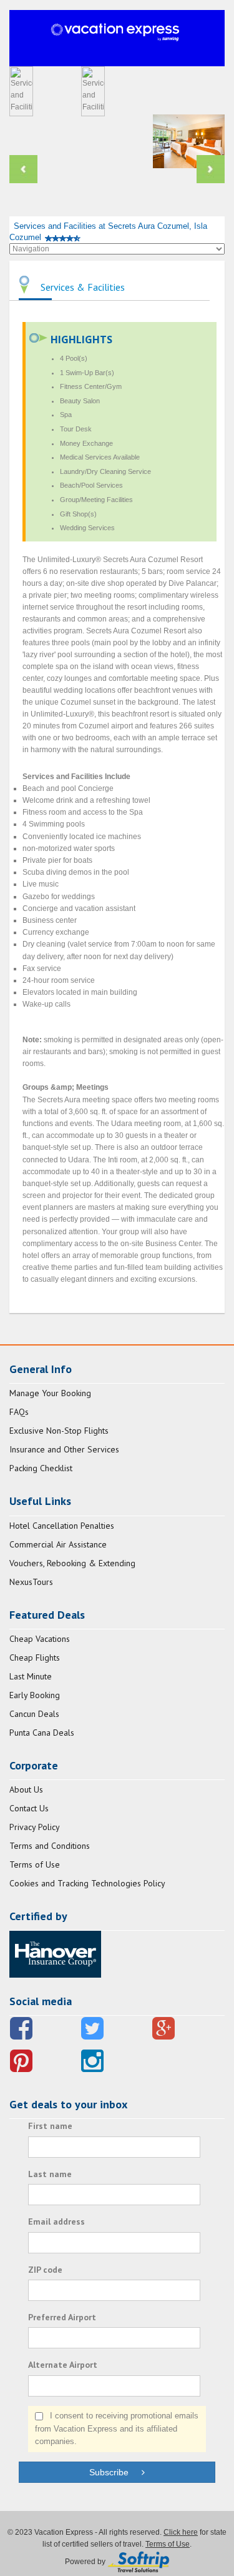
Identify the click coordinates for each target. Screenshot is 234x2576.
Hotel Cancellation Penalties (62, 1526)
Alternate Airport (63, 2365)
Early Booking (35, 1695)
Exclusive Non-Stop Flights (59, 1431)
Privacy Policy (35, 1827)
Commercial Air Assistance (58, 1544)
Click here (181, 2532)
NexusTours (31, 1582)
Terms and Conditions (50, 1846)
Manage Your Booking (50, 1393)
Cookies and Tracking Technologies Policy (87, 1883)
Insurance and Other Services (64, 1449)
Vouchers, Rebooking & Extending (72, 1563)
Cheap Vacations (40, 1639)
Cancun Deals (34, 1714)
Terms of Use (35, 1864)
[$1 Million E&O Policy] (55, 1953)
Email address (56, 2221)
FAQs (19, 1412)
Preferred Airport (62, 2317)
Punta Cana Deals (42, 1733)
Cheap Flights (35, 1658)
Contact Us (29, 1808)
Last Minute (31, 1676)
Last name (50, 2174)
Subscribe (115, 2472)
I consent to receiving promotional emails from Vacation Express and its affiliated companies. (117, 2429)
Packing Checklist (41, 1468)
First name (50, 2126)
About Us (26, 1789)
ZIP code (45, 2270)
